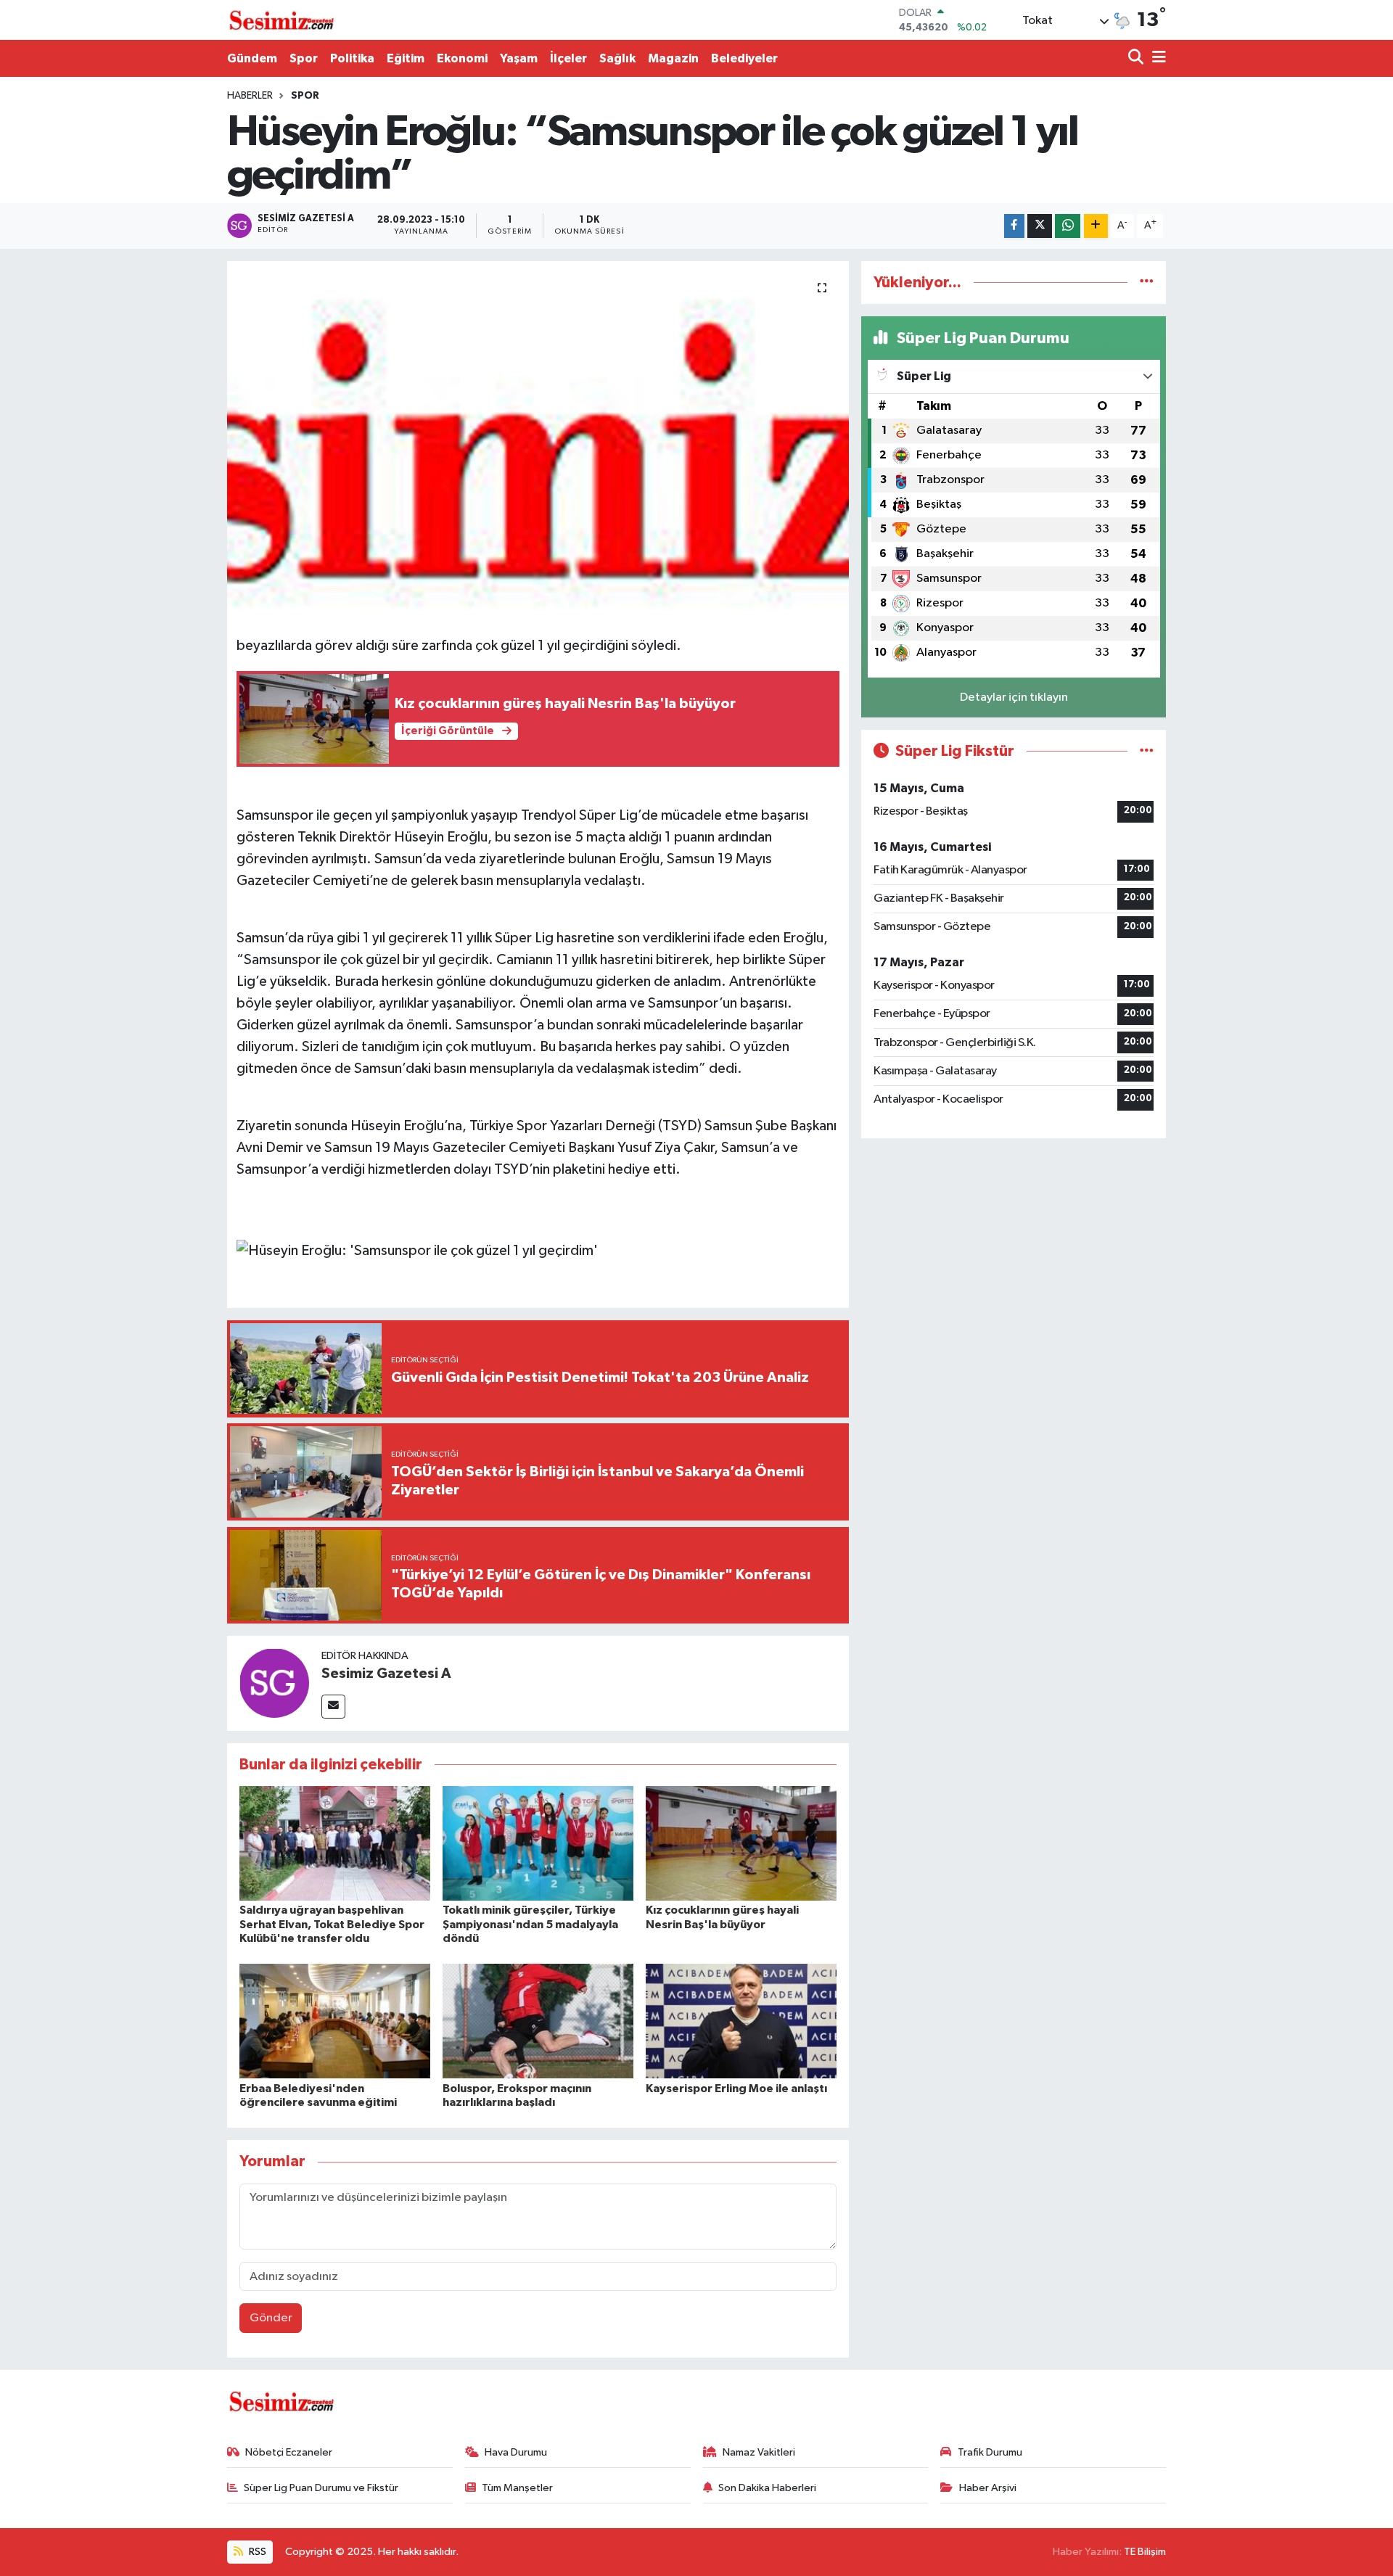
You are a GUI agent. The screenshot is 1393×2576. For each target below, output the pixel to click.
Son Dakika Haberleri (767, 2488)
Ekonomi (462, 58)
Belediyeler (744, 58)
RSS (256, 2552)
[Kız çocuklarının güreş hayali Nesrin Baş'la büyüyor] (741, 1843)
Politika (352, 58)
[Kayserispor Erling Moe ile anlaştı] (741, 2021)
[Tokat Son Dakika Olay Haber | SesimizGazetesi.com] (282, 20)
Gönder (271, 2318)
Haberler (250, 96)
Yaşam (519, 58)
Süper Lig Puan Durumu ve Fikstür (321, 2488)
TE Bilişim (1145, 2552)
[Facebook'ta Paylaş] (1014, 226)
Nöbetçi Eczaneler (289, 2452)
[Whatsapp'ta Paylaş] (1068, 226)
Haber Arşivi (988, 2488)
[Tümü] (1147, 283)
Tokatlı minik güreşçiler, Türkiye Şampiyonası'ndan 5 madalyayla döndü (530, 1924)
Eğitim (406, 58)
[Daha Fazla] (1096, 226)
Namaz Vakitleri (759, 2452)
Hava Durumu (516, 2452)
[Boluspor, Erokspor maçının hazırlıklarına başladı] (538, 2021)
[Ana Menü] (1156, 58)
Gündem (252, 58)
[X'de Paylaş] (1040, 226)
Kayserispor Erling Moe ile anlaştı (736, 2089)
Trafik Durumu (990, 2452)
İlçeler (568, 58)
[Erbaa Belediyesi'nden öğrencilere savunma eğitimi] (335, 2021)
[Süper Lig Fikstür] (1147, 751)
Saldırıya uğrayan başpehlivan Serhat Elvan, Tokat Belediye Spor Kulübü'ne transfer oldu (332, 1924)
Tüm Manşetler (517, 2488)
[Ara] (1137, 58)
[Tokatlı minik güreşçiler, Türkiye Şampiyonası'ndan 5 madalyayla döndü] (538, 1843)
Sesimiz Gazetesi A (386, 1674)
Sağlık (617, 58)
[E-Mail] (333, 1707)
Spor (304, 58)
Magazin (673, 58)
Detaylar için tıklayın (1014, 698)
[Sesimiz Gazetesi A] (274, 1683)
